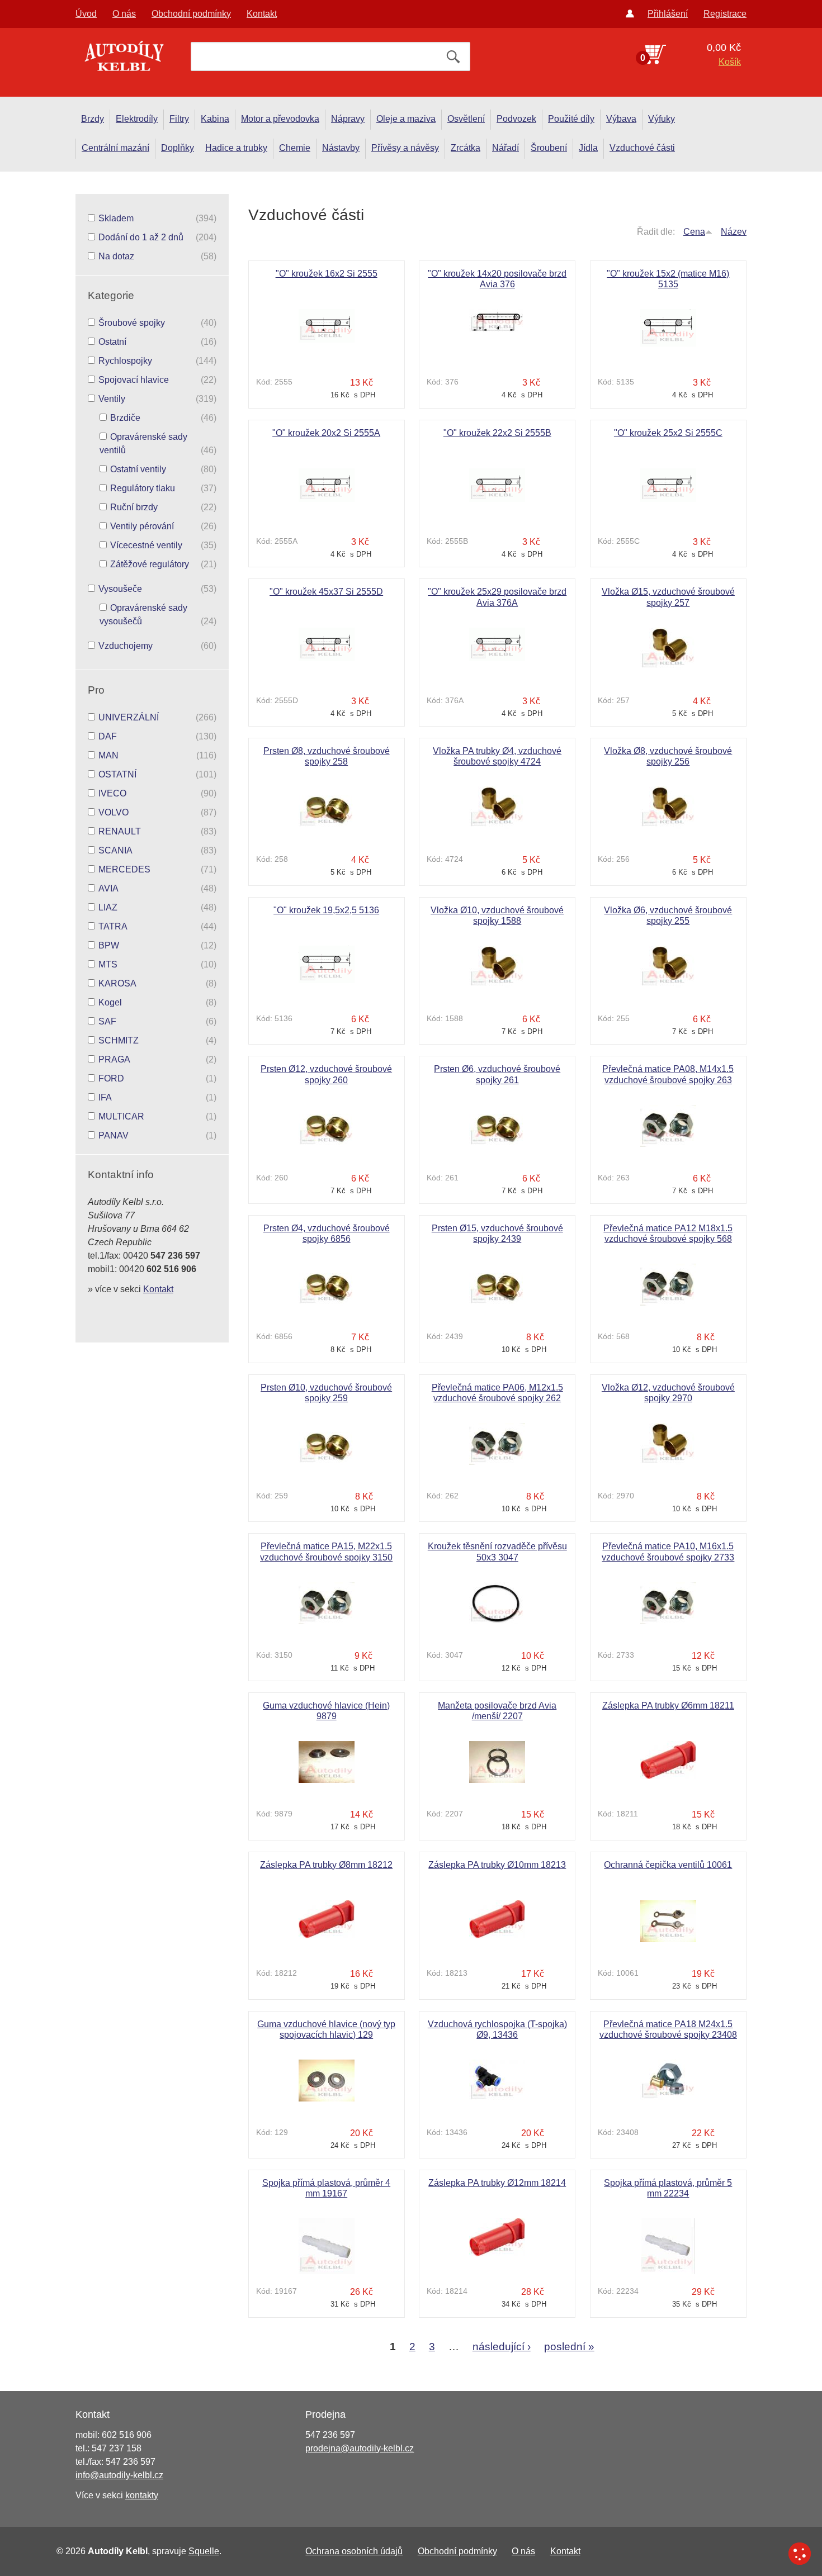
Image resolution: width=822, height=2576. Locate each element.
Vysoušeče (120, 589)
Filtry (179, 119)
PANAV (114, 1135)
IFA (105, 1097)
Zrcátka (466, 148)
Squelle (204, 2551)
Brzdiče (125, 418)
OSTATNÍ (117, 774)
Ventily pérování (142, 526)
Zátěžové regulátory (150, 564)
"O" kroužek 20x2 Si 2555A (326, 433)
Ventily (112, 399)
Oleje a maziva (406, 119)
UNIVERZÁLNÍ (129, 717)
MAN (108, 755)
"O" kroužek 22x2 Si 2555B (497, 433)
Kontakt (262, 14)
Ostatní (112, 342)
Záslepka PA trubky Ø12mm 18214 (497, 2183)
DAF (108, 736)
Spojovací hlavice (134, 380)
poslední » (569, 2347)
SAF (107, 1021)
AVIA (108, 888)
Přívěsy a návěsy (405, 148)
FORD (111, 1078)
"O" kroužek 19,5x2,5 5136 (326, 910)
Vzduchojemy (126, 646)
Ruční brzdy (134, 507)
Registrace (725, 14)
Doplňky (178, 148)
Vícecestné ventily (146, 545)
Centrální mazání (115, 148)
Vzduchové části (642, 148)
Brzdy (93, 119)
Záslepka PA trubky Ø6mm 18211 (668, 1706)
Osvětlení (466, 119)
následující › (502, 2347)
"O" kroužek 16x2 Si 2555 (327, 274)
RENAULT (120, 831)
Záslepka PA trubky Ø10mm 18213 (497, 1865)
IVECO (112, 793)
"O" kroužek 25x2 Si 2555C (668, 433)
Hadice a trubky (236, 148)
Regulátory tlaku (143, 488)
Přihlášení (668, 14)
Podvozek (516, 119)
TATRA (113, 926)
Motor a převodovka (280, 119)
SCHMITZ (119, 1040)
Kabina (215, 119)
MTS (108, 964)
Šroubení (549, 148)
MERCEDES (124, 869)
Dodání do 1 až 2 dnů (141, 237)
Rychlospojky (125, 361)
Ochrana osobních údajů (354, 2551)
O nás (124, 14)
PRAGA (114, 1059)
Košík (730, 62)
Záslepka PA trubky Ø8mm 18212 (326, 1865)
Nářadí (506, 148)
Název (734, 232)
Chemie (295, 148)
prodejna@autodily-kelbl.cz (360, 2448)
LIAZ (108, 907)
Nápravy (348, 119)
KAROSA (117, 983)
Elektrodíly (137, 119)
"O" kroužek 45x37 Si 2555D (326, 592)
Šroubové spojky (132, 323)
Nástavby (341, 148)
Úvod (86, 14)
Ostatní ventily (138, 469)
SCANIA (115, 850)
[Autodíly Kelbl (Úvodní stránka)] (123, 59)
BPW (109, 945)
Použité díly (571, 119)
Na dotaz (116, 256)
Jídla (588, 148)
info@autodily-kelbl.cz (119, 2475)
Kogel (110, 1002)
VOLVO (114, 812)
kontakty (142, 2495)
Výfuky (662, 119)
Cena (694, 232)
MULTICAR (121, 1116)
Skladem (116, 218)
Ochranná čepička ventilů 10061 (668, 1865)
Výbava (621, 119)
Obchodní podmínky (191, 14)
